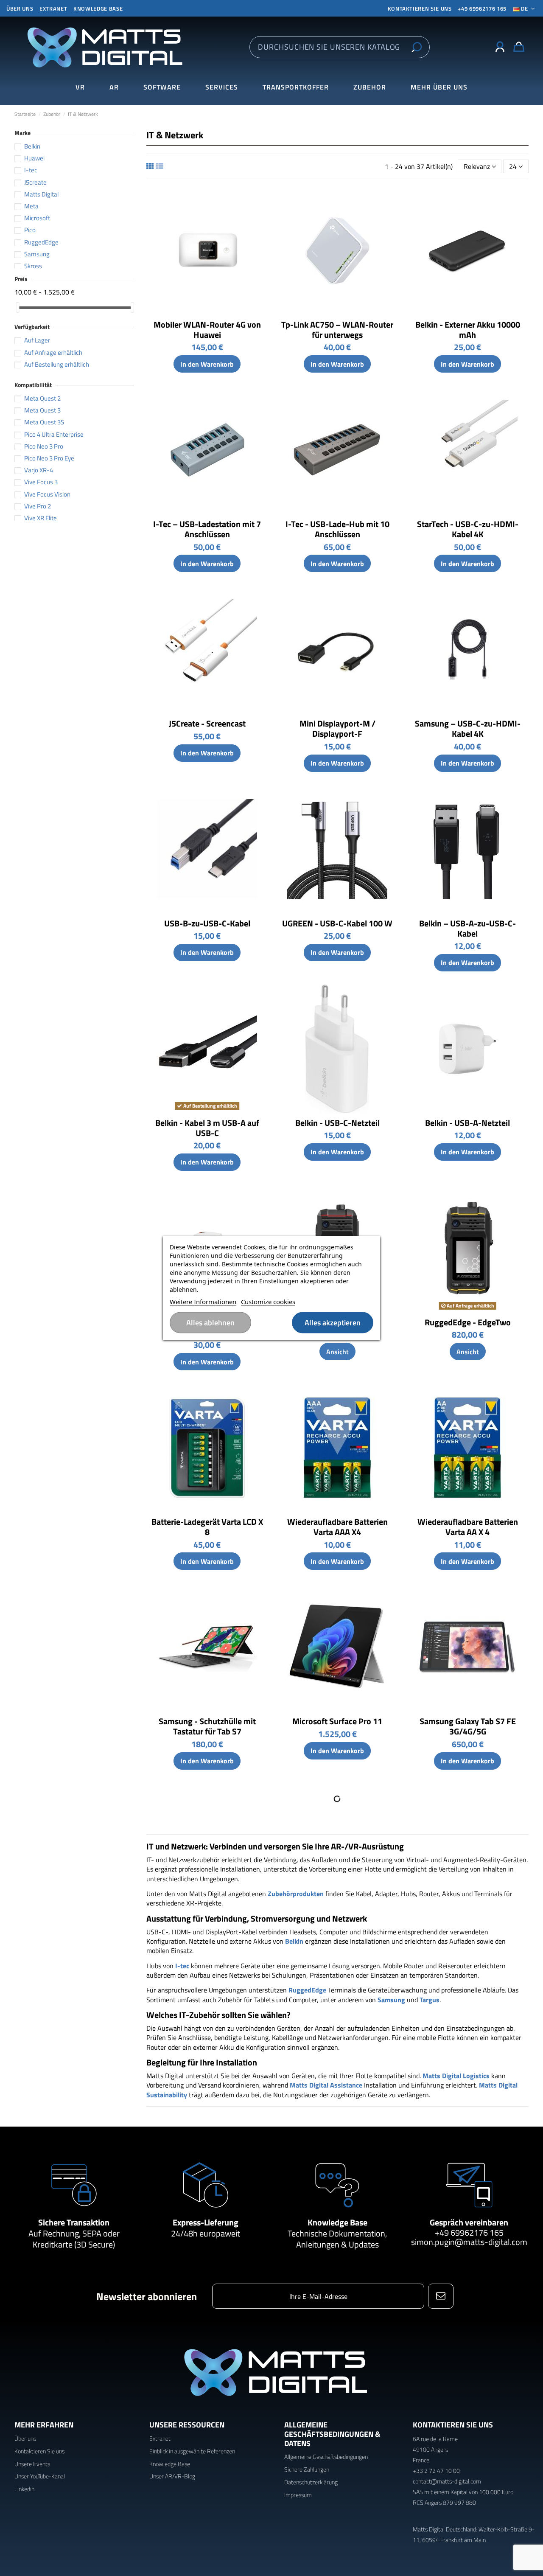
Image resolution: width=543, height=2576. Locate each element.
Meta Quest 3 (42, 410)
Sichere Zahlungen (307, 2469)
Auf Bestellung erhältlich (57, 364)
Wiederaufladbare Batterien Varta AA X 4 (468, 1527)
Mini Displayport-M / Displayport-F (337, 728)
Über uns (20, 8)
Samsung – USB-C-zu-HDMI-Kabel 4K (468, 728)
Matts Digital (41, 194)
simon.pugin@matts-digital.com (469, 2242)
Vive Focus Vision (47, 494)
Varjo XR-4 (39, 470)
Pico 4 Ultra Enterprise (54, 434)
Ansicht (337, 1352)
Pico (30, 230)
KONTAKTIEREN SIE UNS (420, 8)
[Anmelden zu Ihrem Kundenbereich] (500, 47)
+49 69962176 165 (482, 8)
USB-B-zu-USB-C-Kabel (207, 923)
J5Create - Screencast (207, 723)
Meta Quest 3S (44, 422)
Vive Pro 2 (38, 506)
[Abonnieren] (441, 2296)
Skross (33, 266)
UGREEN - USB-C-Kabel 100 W (337, 923)
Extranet (53, 8)
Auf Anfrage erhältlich (53, 352)
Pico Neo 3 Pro (44, 446)
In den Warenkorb (207, 364)
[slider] (17, 307)
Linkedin (24, 2489)
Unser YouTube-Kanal (40, 2476)
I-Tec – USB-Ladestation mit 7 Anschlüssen (207, 529)
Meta (31, 206)
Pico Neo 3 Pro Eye (49, 458)
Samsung (37, 254)
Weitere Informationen (203, 1302)
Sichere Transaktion (74, 2222)
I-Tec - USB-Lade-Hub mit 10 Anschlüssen (337, 529)
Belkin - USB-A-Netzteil (467, 1123)
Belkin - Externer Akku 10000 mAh (468, 330)
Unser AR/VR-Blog (172, 2476)
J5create (35, 182)
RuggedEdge (41, 242)
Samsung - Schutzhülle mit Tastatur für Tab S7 (207, 1726)
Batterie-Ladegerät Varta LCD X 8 (207, 1527)
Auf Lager (37, 340)
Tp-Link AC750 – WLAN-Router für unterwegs (337, 330)
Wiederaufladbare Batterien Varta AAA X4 (337, 1527)
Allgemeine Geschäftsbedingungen (326, 2457)
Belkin (32, 146)
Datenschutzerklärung (311, 2482)
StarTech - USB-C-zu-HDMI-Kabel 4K (468, 529)
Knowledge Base (98, 8)
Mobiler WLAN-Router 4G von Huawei (207, 330)
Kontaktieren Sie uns (39, 2451)
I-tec (31, 170)
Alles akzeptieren (333, 1323)
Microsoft (37, 218)
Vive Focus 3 (41, 482)
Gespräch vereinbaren (469, 2222)
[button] (439, 87)
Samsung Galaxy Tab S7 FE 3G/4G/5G (468, 1726)
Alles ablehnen (210, 1323)
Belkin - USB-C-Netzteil (337, 1123)
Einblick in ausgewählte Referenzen (192, 2451)
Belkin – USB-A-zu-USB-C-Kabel (467, 928)
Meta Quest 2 (42, 398)
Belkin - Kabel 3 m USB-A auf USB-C (207, 1128)
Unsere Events (32, 2464)
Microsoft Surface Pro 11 (337, 1721)
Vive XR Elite (41, 518)
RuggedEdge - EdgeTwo (468, 1322)
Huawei (34, 158)
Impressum (298, 2495)
